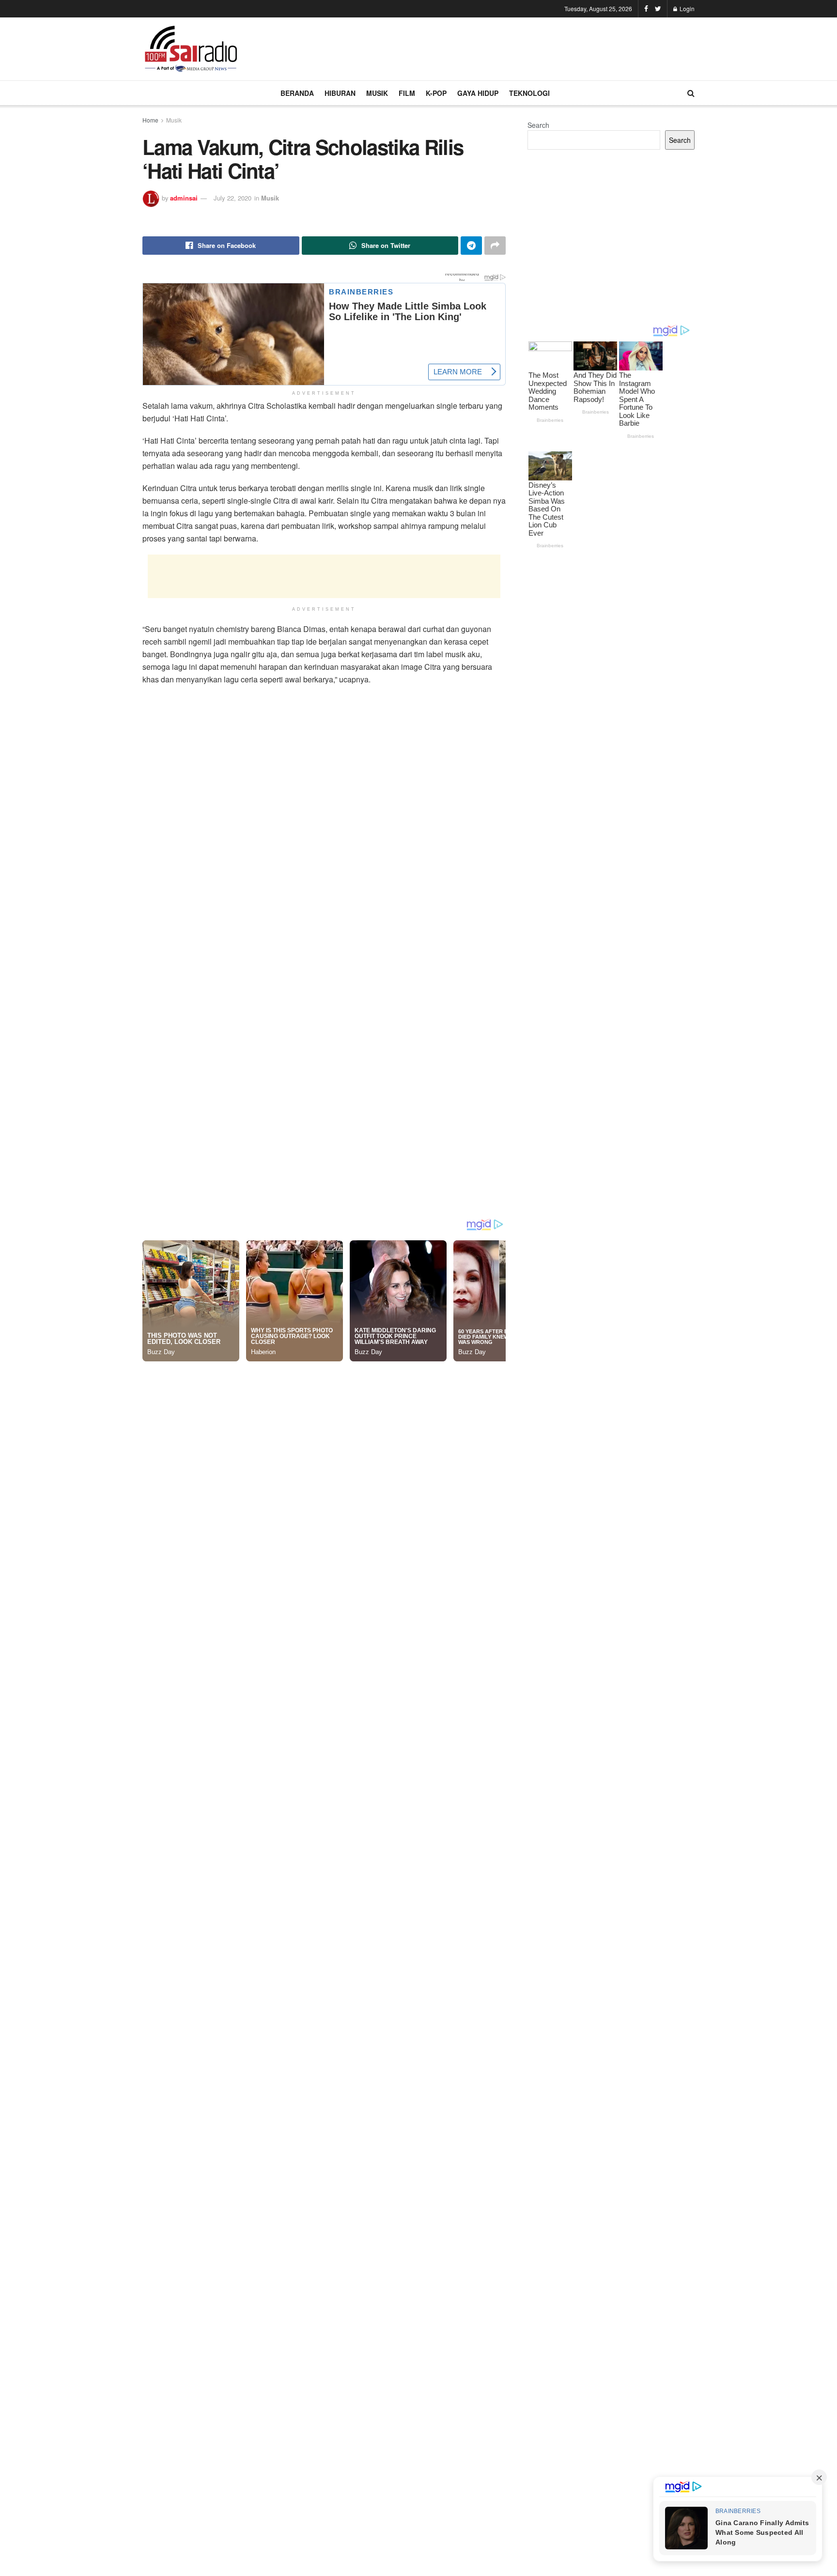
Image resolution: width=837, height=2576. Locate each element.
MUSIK (377, 93)
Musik (174, 120)
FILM (407, 93)
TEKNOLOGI (529, 93)
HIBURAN (340, 93)
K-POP (436, 93)
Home (150, 120)
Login (686, 8)
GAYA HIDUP (478, 93)
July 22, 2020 (232, 198)
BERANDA (297, 93)
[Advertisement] (518, 47)
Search (538, 125)
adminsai (184, 198)
